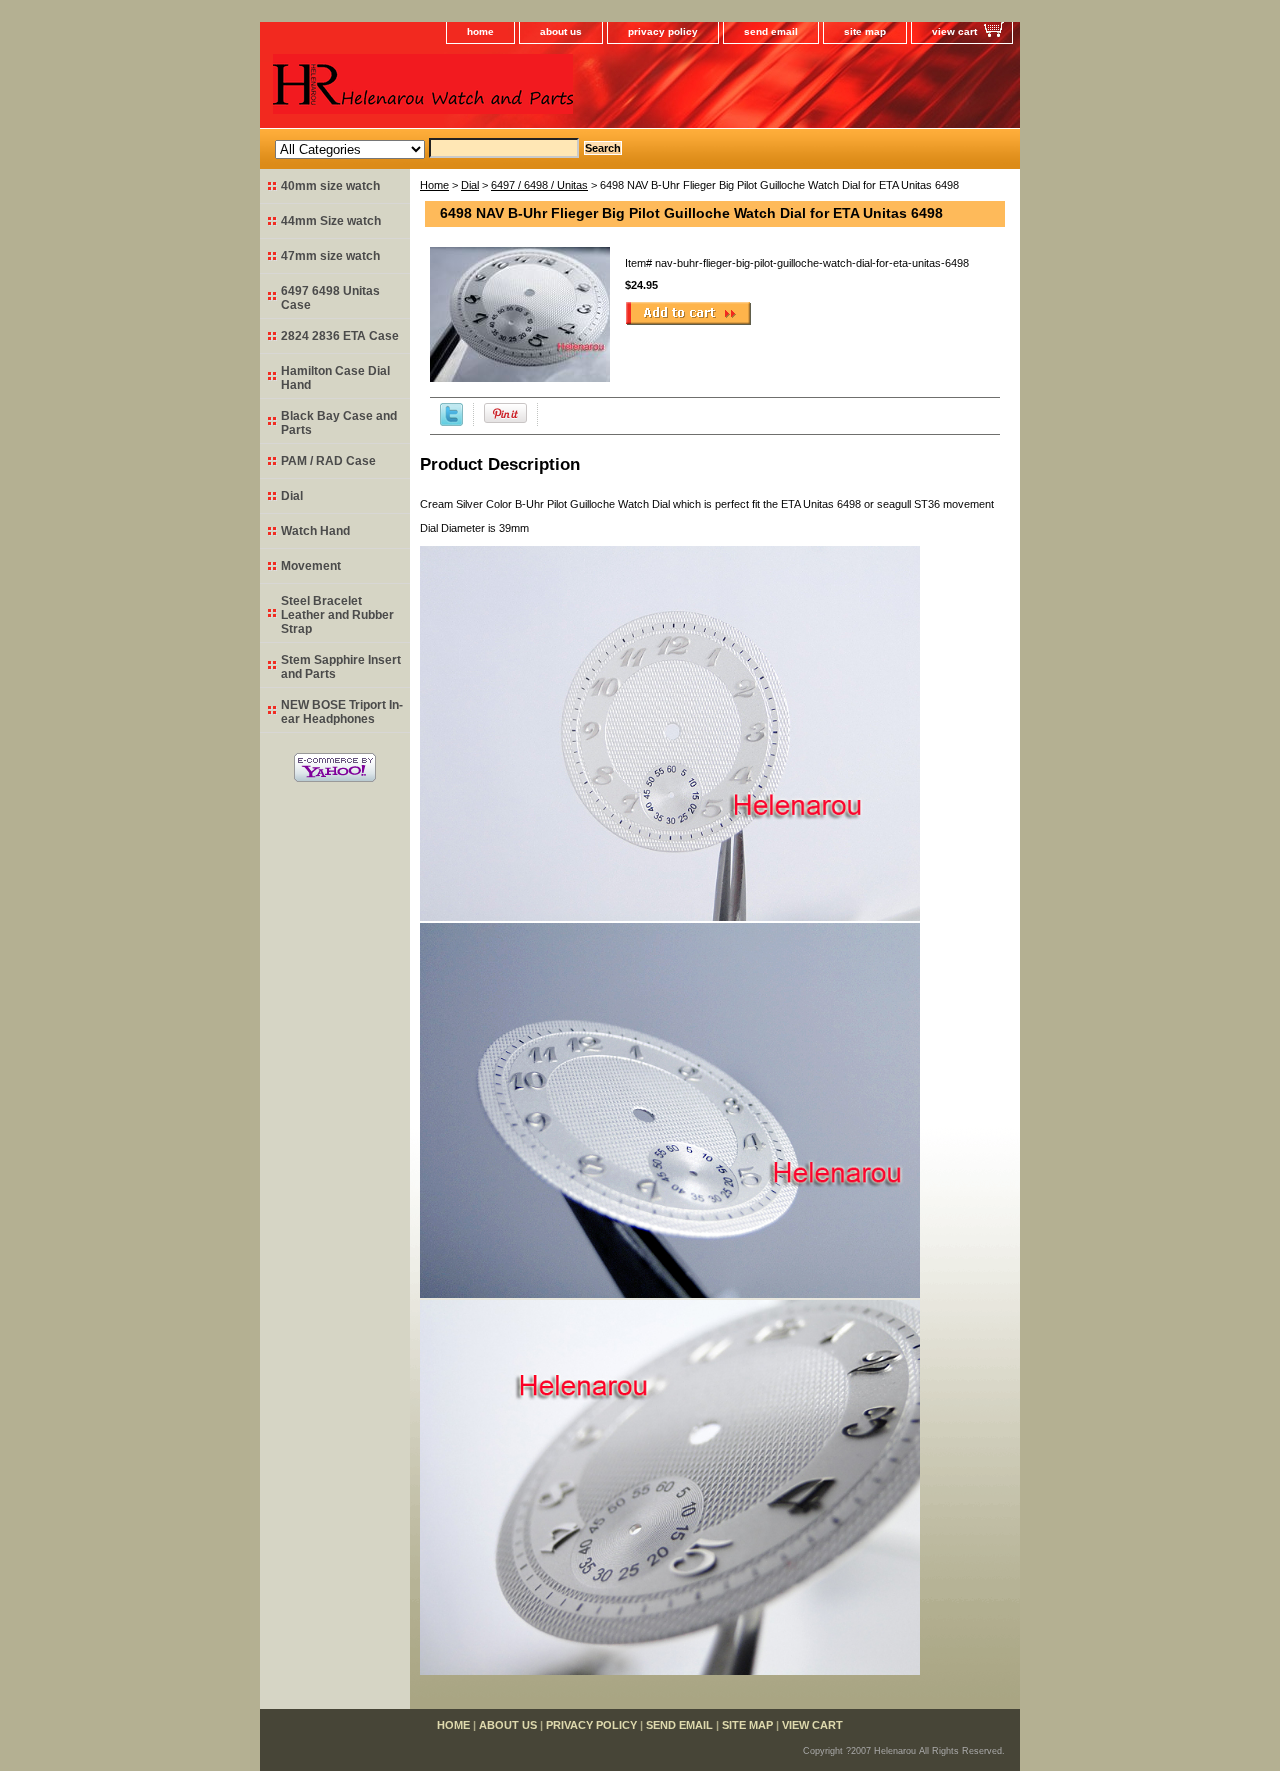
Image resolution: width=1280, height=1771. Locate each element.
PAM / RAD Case (328, 461)
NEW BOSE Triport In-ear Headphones (342, 712)
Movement (311, 566)
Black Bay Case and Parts (339, 423)
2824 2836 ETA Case (340, 336)
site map (865, 31)
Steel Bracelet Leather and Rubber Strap (337, 615)
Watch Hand (315, 531)
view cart (954, 31)
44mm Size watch (331, 221)
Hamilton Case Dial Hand (335, 378)
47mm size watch (330, 256)
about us (561, 31)
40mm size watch (330, 186)
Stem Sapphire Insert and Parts (341, 667)
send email (771, 31)
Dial (470, 185)
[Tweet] (451, 422)
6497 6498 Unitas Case (330, 298)
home (480, 31)
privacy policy (663, 31)
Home (434, 185)
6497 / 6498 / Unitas (539, 185)
